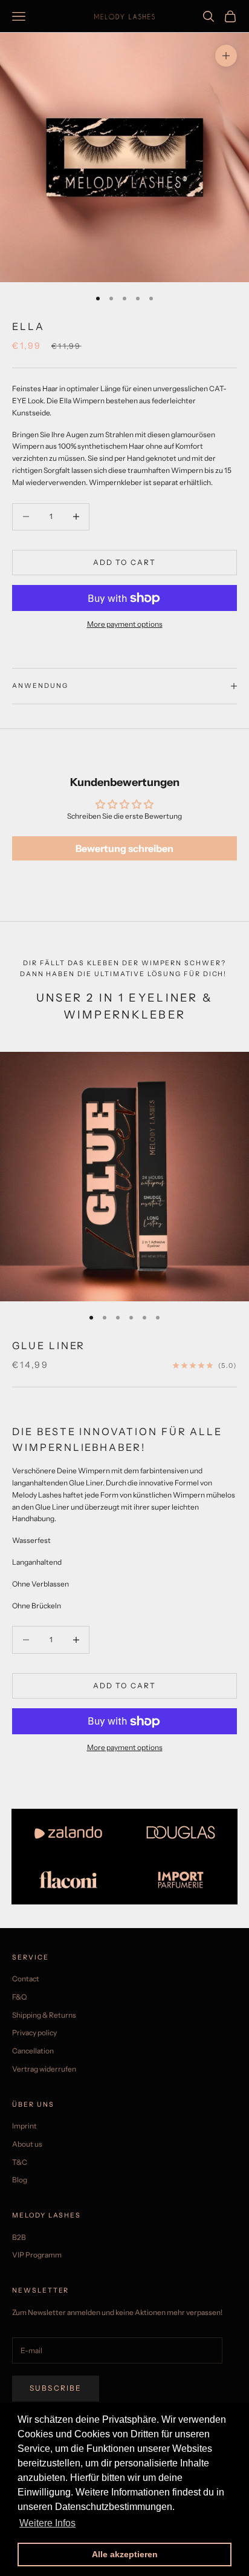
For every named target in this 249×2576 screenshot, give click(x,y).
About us (27, 2144)
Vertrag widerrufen (44, 2069)
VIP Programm (37, 2255)
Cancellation (33, 2051)
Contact (26, 1979)
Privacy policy (34, 2033)
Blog (20, 2180)
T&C (20, 2162)
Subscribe (56, 2388)
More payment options (125, 624)
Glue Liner (49, 1346)
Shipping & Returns (44, 2015)
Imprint (24, 2126)
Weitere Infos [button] (47, 2523)
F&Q (19, 1997)
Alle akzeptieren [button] (125, 2554)
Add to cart (125, 562)
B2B (19, 2237)
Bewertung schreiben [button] (124, 848)
